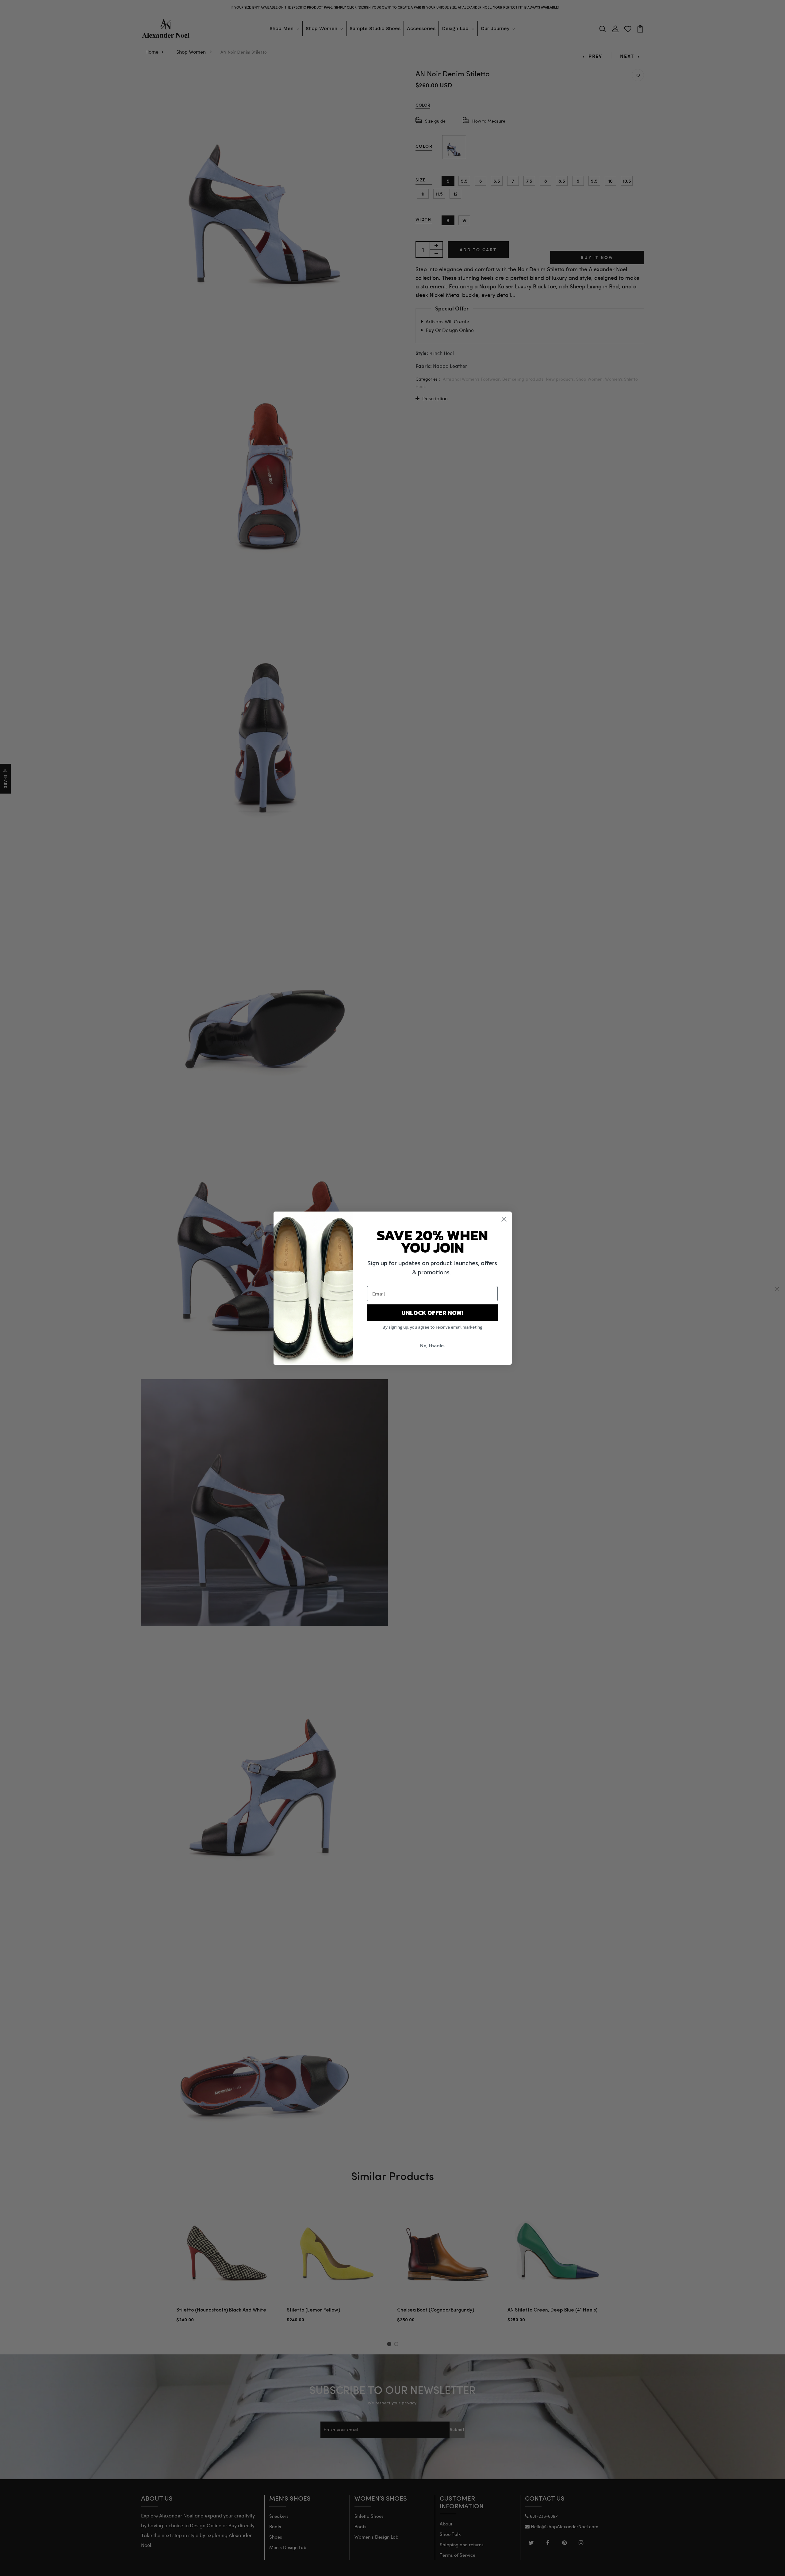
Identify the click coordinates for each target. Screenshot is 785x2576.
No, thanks (432, 1345)
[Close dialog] (504, 1219)
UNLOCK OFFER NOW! (432, 1313)
